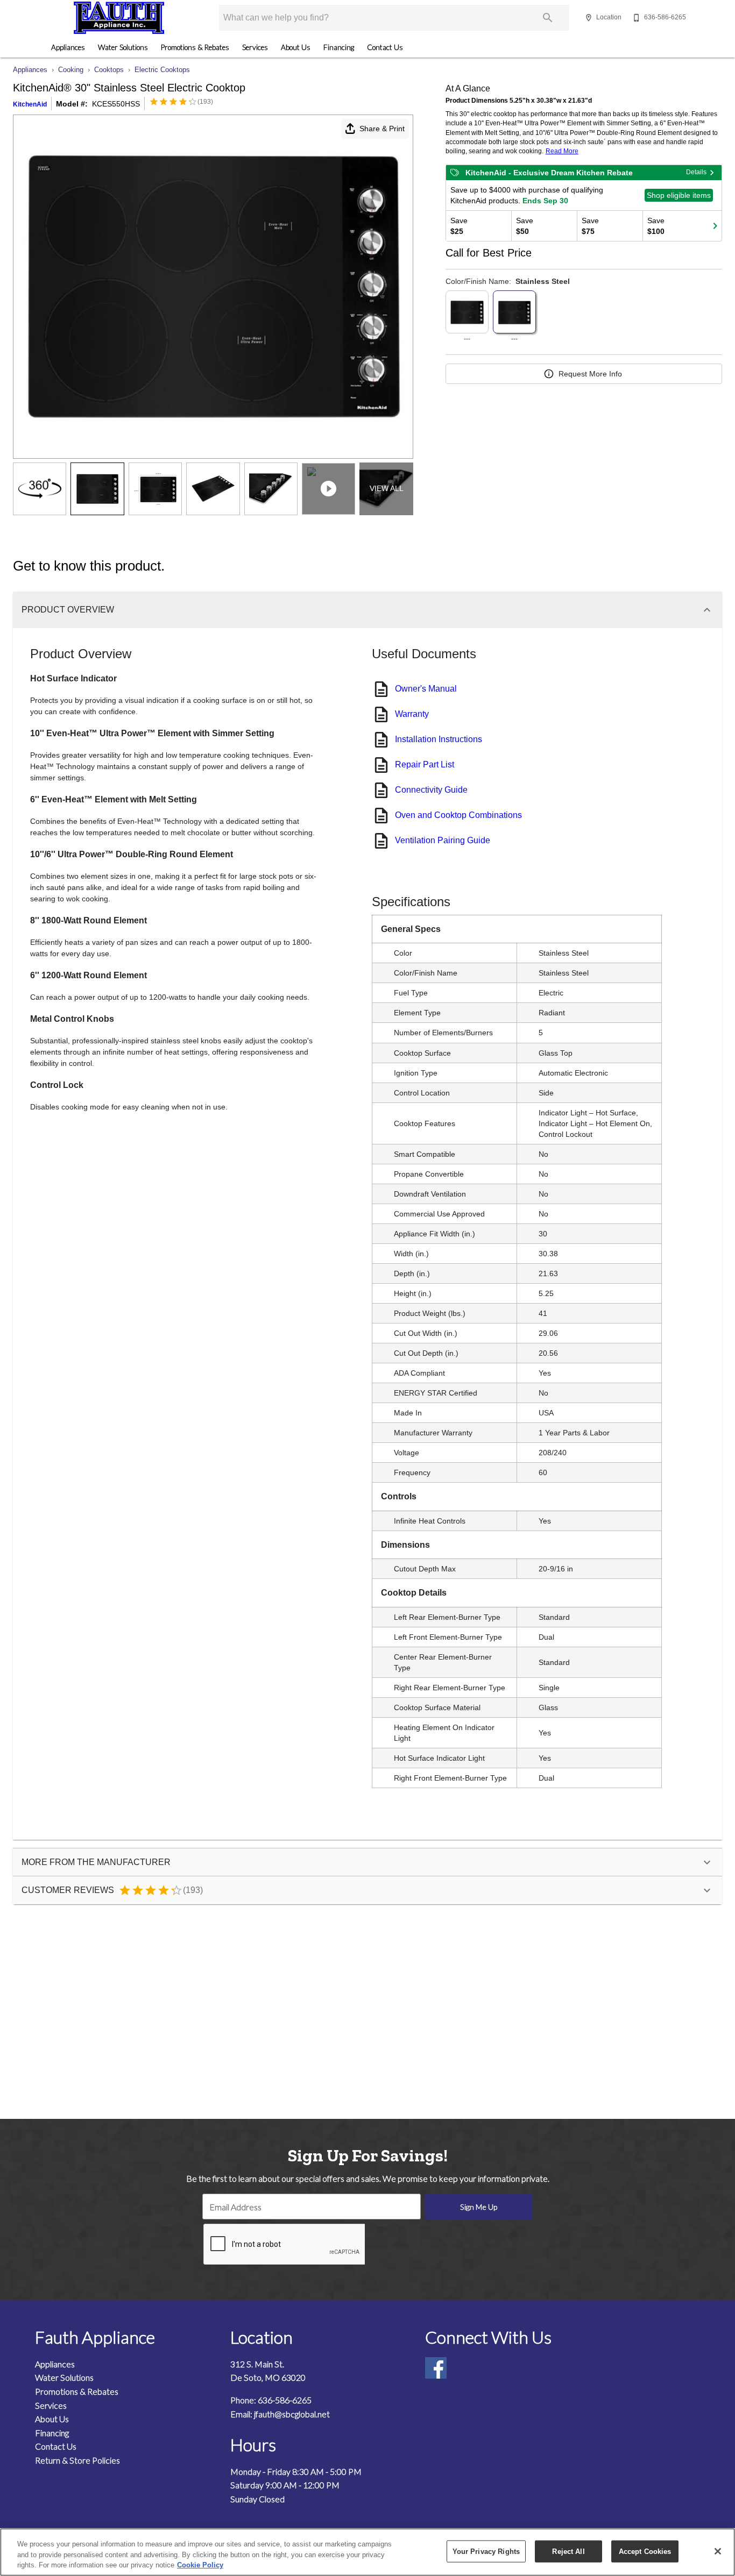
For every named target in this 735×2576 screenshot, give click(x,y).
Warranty (412, 714)
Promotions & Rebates (195, 47)
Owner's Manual (426, 689)
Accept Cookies (645, 2551)
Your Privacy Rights (486, 2551)
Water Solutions (123, 47)
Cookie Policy (200, 2565)
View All (387, 488)
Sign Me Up (479, 2207)
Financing (339, 47)
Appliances (68, 47)
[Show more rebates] (715, 226)
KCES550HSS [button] (116, 104)
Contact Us (385, 47)
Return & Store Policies (77, 2460)
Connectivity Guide (431, 790)
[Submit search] (548, 18)
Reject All (568, 2551)
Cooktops (109, 70)
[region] (367, 2552)
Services (255, 47)
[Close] (718, 2551)
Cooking (71, 70)
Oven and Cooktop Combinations (458, 815)
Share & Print (382, 129)
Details (696, 172)
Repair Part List (425, 764)
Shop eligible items (679, 195)
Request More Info (590, 374)
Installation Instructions (439, 739)
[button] (589, 18)
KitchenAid (30, 104)
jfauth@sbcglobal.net (292, 2414)
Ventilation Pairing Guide (443, 840)
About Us (296, 47)
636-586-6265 (285, 2400)
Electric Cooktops (162, 70)
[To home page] (119, 18)
